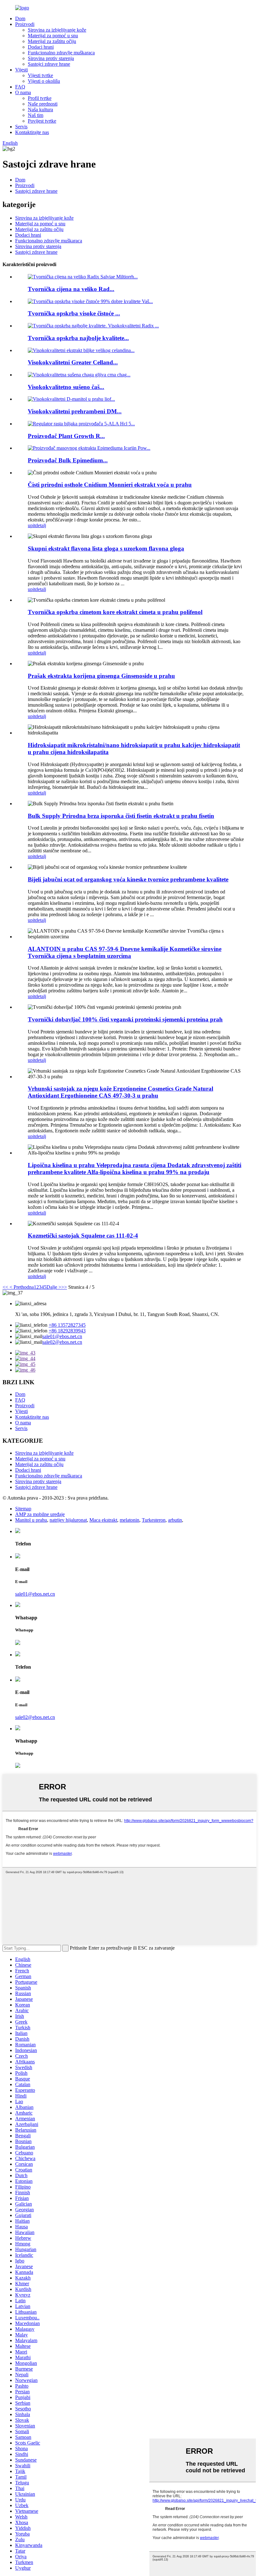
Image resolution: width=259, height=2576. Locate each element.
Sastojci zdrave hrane (49, 64)
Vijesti (21, 70)
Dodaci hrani (41, 47)
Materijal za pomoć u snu (53, 36)
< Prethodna (21, 1287)
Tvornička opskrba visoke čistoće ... (74, 313)
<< (5, 1287)
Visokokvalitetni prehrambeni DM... (75, 411)
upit (32, 525)
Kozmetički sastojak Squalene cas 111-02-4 (83, 1236)
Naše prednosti (43, 104)
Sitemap (23, 1509)
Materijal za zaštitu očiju (52, 41)
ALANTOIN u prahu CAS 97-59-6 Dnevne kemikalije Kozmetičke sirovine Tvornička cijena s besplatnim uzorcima (125, 952)
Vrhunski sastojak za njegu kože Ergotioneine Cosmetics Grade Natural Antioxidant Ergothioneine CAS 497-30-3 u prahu (120, 1092)
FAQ (20, 87)
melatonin (129, 1520)
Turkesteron (154, 1520)
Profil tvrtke (40, 98)
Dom (20, 18)
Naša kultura (40, 110)
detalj (41, 525)
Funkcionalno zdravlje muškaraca (61, 53)
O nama (23, 92)
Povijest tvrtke (42, 121)
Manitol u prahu (31, 1520)
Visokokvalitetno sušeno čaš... (66, 387)
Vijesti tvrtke (40, 75)
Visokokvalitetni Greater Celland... (73, 362)
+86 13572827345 (67, 1325)
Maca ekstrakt (103, 1520)
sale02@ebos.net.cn (62, 1342)
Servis (21, 127)
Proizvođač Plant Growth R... (66, 436)
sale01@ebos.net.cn (62, 1336)
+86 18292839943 (67, 1331)
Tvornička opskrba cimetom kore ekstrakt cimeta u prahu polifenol (115, 612)
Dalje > (54, 1287)
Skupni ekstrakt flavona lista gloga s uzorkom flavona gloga (106, 548)
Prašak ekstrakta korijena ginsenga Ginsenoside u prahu (101, 676)
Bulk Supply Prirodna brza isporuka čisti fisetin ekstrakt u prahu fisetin (121, 816)
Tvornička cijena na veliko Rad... (71, 289)
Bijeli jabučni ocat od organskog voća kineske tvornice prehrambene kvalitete (128, 879)
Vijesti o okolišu (44, 81)
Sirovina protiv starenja (51, 58)
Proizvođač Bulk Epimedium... (68, 460)
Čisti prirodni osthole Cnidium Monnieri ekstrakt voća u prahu (110, 485)
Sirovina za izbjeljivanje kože (57, 30)
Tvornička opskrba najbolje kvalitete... (78, 338)
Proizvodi (25, 24)
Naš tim (36, 115)
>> (64, 1287)
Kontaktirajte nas (32, 132)
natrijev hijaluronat (68, 1520)
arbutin (175, 1520)
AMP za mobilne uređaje (40, 1514)
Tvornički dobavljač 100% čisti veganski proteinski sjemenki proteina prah (125, 1019)
